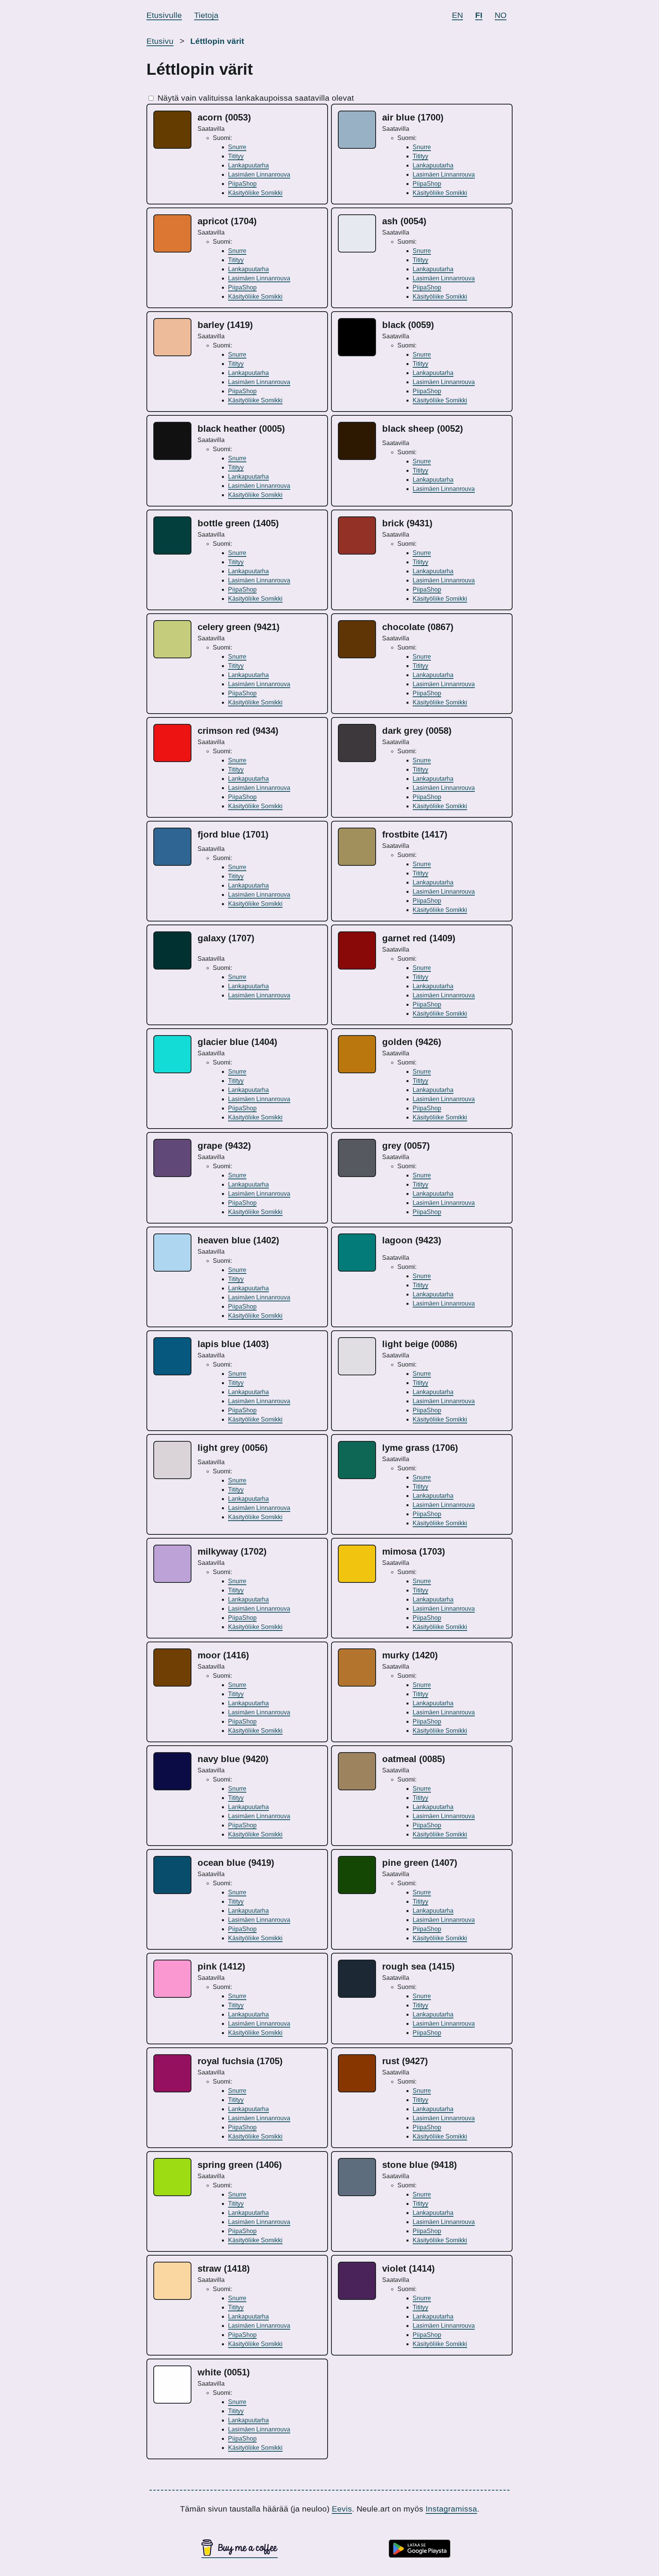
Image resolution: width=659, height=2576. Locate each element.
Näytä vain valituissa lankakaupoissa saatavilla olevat (256, 98)
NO (501, 15)
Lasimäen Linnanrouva (259, 174)
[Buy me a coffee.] (239, 2553)
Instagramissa (451, 2509)
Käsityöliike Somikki (255, 193)
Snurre (237, 147)
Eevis (342, 2509)
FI (479, 15)
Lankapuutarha (248, 165)
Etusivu (160, 41)
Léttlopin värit (217, 41)
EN (457, 15)
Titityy (236, 156)
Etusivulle (164, 15)
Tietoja (206, 15)
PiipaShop (242, 184)
